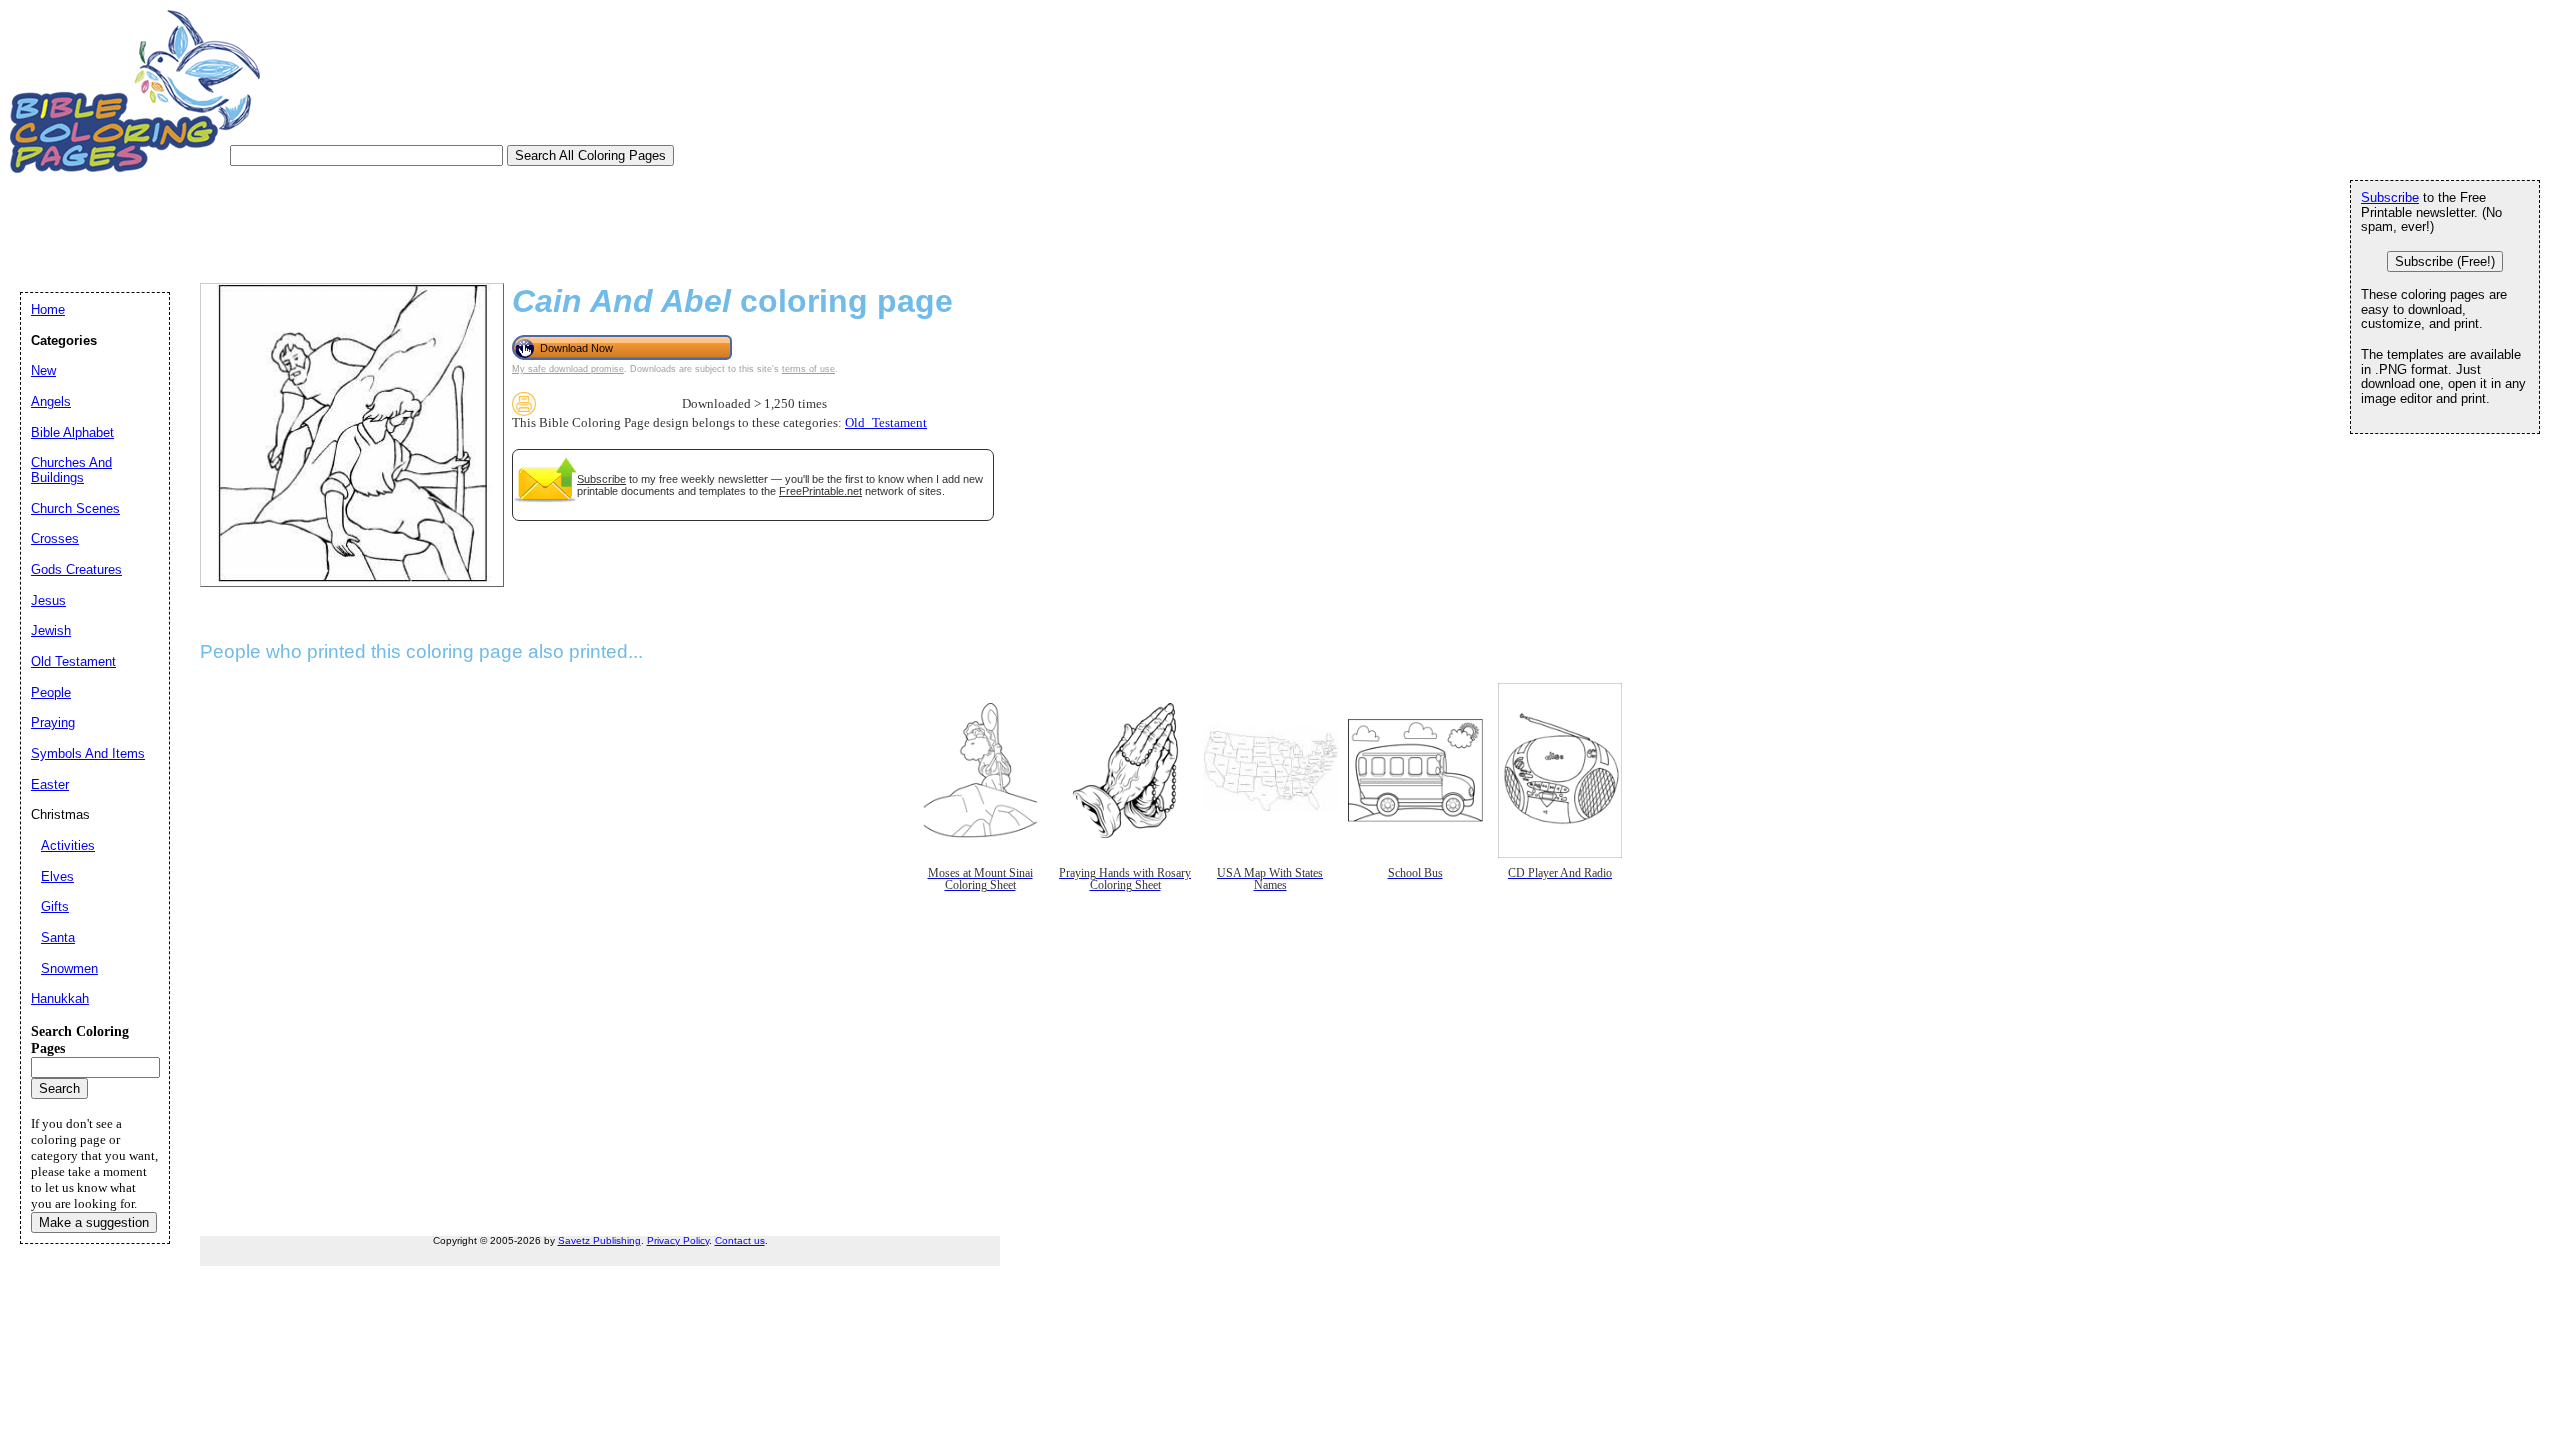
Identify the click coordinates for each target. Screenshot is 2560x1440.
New (43, 370)
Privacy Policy (678, 1240)
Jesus (48, 600)
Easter (50, 784)
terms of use (808, 369)
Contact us (740, 1240)
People (51, 692)
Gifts (55, 906)
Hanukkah (60, 998)
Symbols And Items (88, 753)
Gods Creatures (76, 569)
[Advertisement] (384, 228)
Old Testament (73, 661)
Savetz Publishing (599, 1240)
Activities (68, 845)
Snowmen (69, 968)
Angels (51, 401)
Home (48, 309)
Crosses (55, 538)
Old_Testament (886, 423)
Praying (53, 722)
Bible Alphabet (72, 432)
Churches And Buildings (71, 470)
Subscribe (601, 479)
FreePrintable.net (820, 491)
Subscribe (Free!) (2445, 261)
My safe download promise (568, 369)
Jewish (51, 630)
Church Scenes (75, 508)
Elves (57, 876)
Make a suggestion (94, 1222)
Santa (58, 937)
